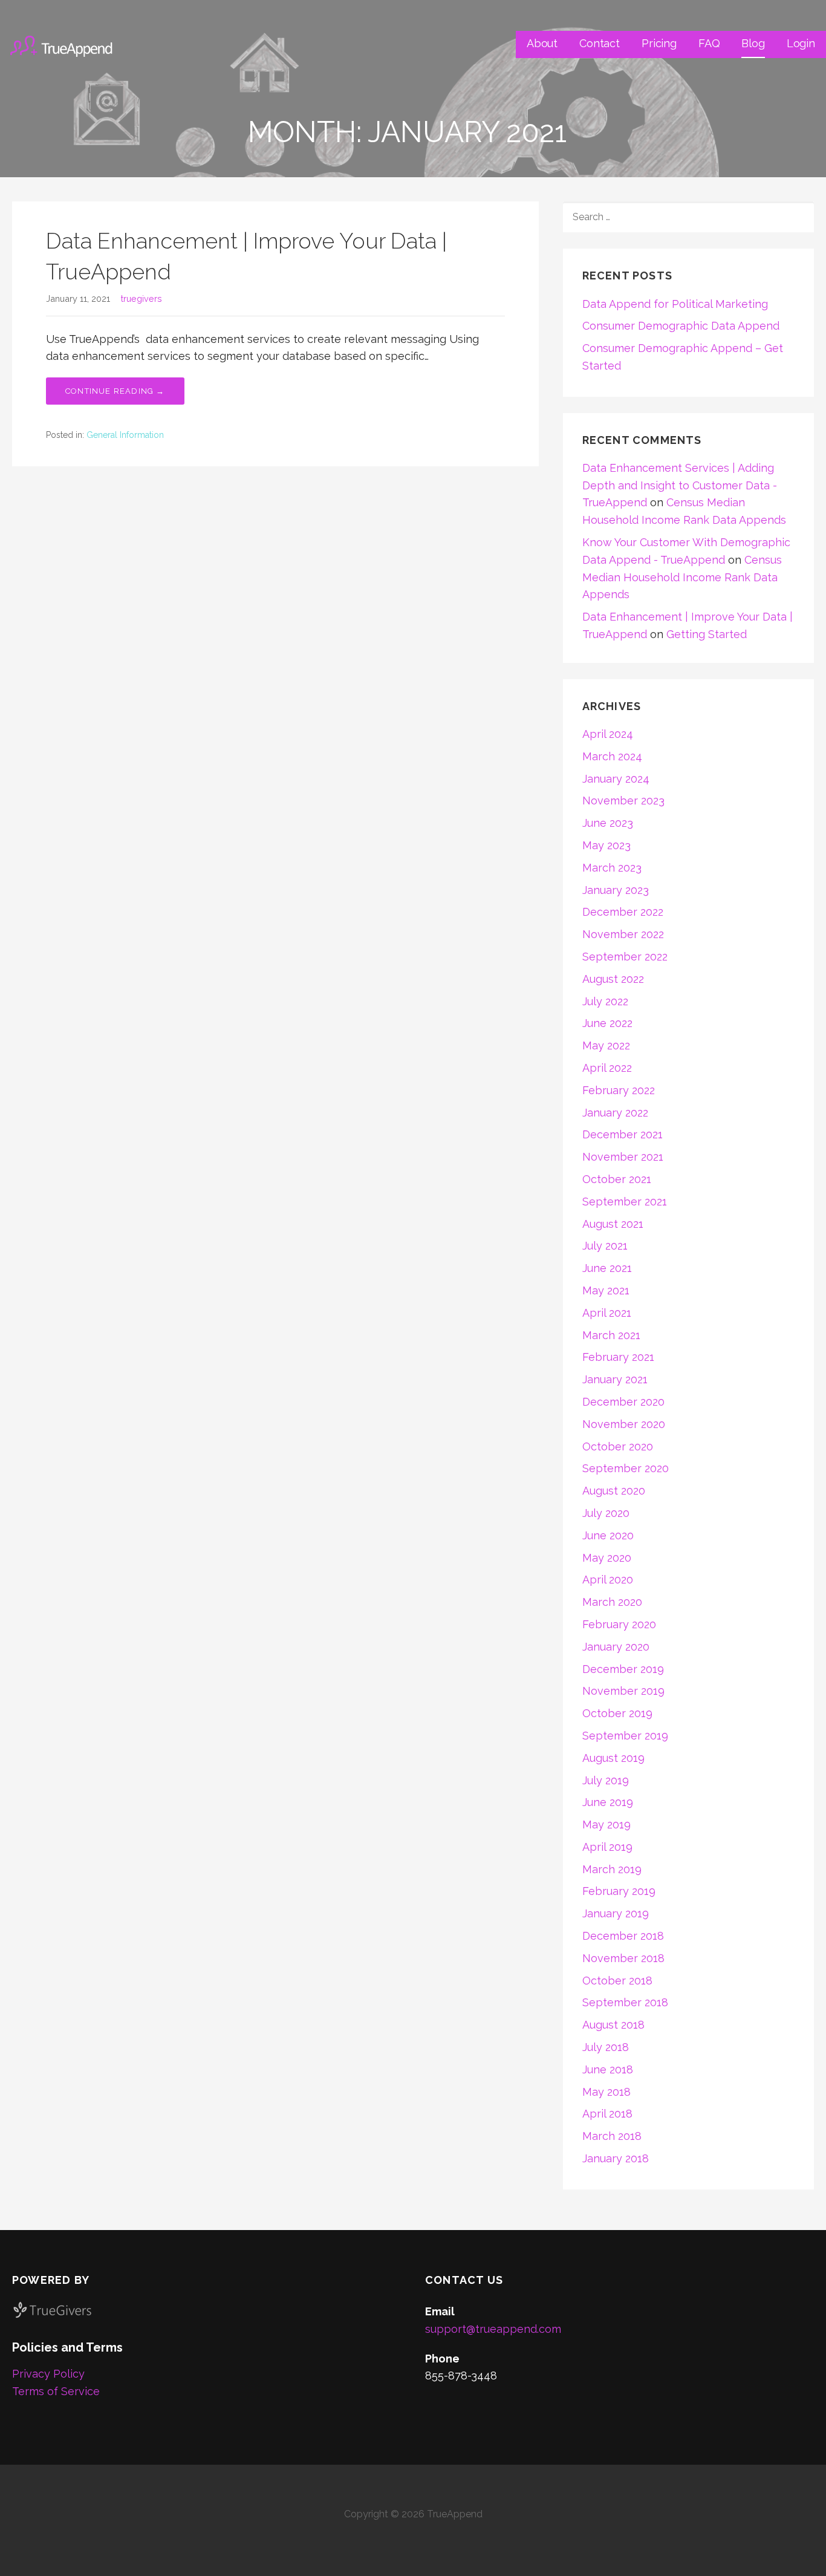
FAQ (709, 43)
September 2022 (625, 957)
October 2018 (617, 1981)
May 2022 (606, 1045)
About (542, 43)
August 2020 (614, 1491)
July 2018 (606, 2047)
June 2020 (608, 1535)
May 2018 (606, 2092)
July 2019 (606, 1780)
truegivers (141, 298)
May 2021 (606, 1290)
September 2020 (626, 1468)
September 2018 (625, 2002)
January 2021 (615, 1379)
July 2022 (605, 1001)
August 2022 (613, 979)
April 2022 (607, 1068)
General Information (125, 435)
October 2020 (618, 1446)
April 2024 (608, 734)
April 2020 (608, 1580)
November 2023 (623, 801)
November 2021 (623, 1157)
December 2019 (623, 1669)
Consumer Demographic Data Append (681, 326)
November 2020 (624, 1424)
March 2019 (612, 1869)
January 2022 (615, 1113)
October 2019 (617, 1713)
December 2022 (623, 912)
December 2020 (623, 1402)
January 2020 (616, 1647)
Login (801, 43)
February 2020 (619, 1624)
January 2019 (616, 1913)
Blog (753, 43)
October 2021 (617, 1179)
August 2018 (613, 2025)
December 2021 (623, 1134)
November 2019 (623, 1691)
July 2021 (605, 1246)
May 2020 (607, 1558)
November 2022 (623, 934)
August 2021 (613, 1224)
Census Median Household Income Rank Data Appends (682, 577)
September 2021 (625, 1202)
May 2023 (606, 845)
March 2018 (612, 2136)
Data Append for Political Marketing (675, 304)
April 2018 (607, 2114)
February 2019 (619, 1891)
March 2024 (612, 756)
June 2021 (607, 1268)
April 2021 (607, 1313)
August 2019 (613, 1758)
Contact (600, 43)
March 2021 (611, 1335)
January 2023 (616, 890)
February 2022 (619, 1090)
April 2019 (607, 1847)
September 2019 (625, 1736)
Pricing (659, 43)
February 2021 (618, 1357)
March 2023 (612, 868)
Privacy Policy (48, 2374)
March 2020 (612, 1602)
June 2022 (607, 1023)
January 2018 (616, 2158)
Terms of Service (56, 2391)
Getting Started (707, 634)
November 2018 (623, 1958)
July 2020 (606, 1513)
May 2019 (606, 1824)
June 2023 (608, 823)
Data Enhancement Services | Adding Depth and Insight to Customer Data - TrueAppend (680, 485)
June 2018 (608, 2069)
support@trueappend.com (493, 2329)
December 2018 (623, 1936)
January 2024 (616, 779)
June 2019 (608, 1802)
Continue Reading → (115, 391)
